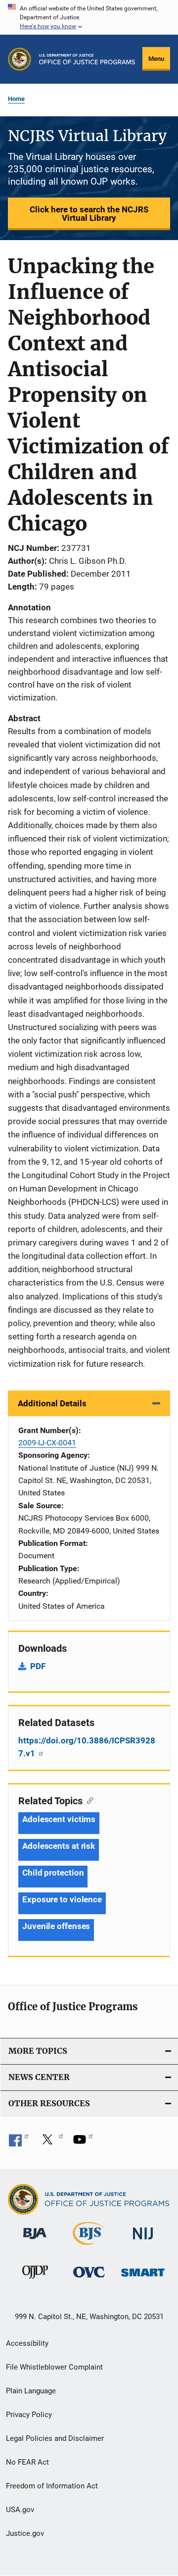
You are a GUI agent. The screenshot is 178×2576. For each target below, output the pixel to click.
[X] (51, 2143)
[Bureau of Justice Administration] (35, 2241)
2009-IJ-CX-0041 (47, 1443)
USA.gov (20, 2510)
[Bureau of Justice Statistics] (89, 2247)
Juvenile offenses (56, 1926)
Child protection (53, 1873)
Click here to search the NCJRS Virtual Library (89, 214)
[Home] (87, 59)
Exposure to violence (62, 1899)
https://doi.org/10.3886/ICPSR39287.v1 (87, 1747)
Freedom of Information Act (52, 2486)
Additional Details (52, 1403)
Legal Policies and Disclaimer (55, 2438)
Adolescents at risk (59, 1846)
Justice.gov (25, 2533)
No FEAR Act (27, 2462)
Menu (156, 59)
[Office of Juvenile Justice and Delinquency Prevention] (35, 2280)
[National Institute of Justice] (143, 2241)
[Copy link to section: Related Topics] (88, 1800)
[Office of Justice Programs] (20, 59)
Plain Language (31, 2391)
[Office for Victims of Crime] (89, 2279)
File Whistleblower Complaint (54, 2367)
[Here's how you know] (89, 17)
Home (16, 99)
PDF (38, 1666)
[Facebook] (19, 2143)
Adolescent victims (59, 1819)
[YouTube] (83, 2143)
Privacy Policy (29, 2415)
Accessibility (27, 2343)
